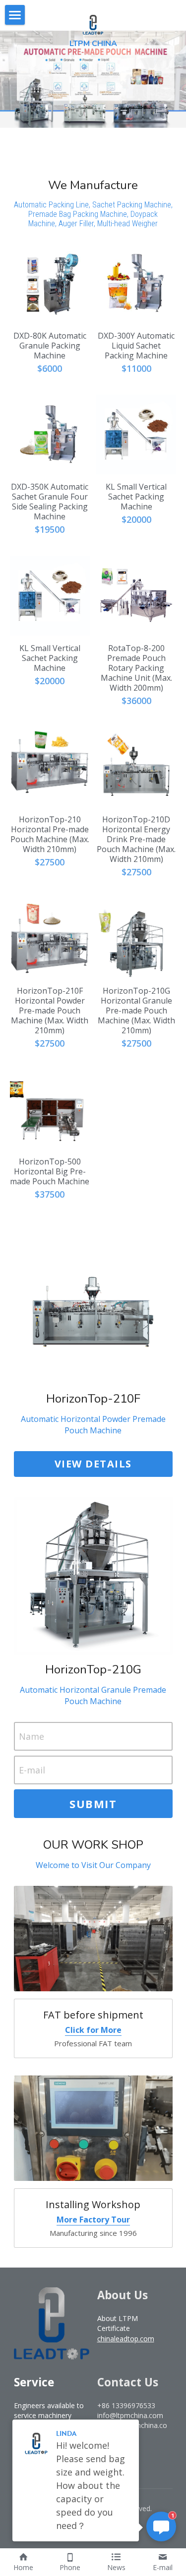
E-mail (32, 1770)
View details (93, 1464)
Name (31, 1736)
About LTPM (118, 2318)
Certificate (114, 2328)
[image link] (93, 24)
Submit (93, 1804)
